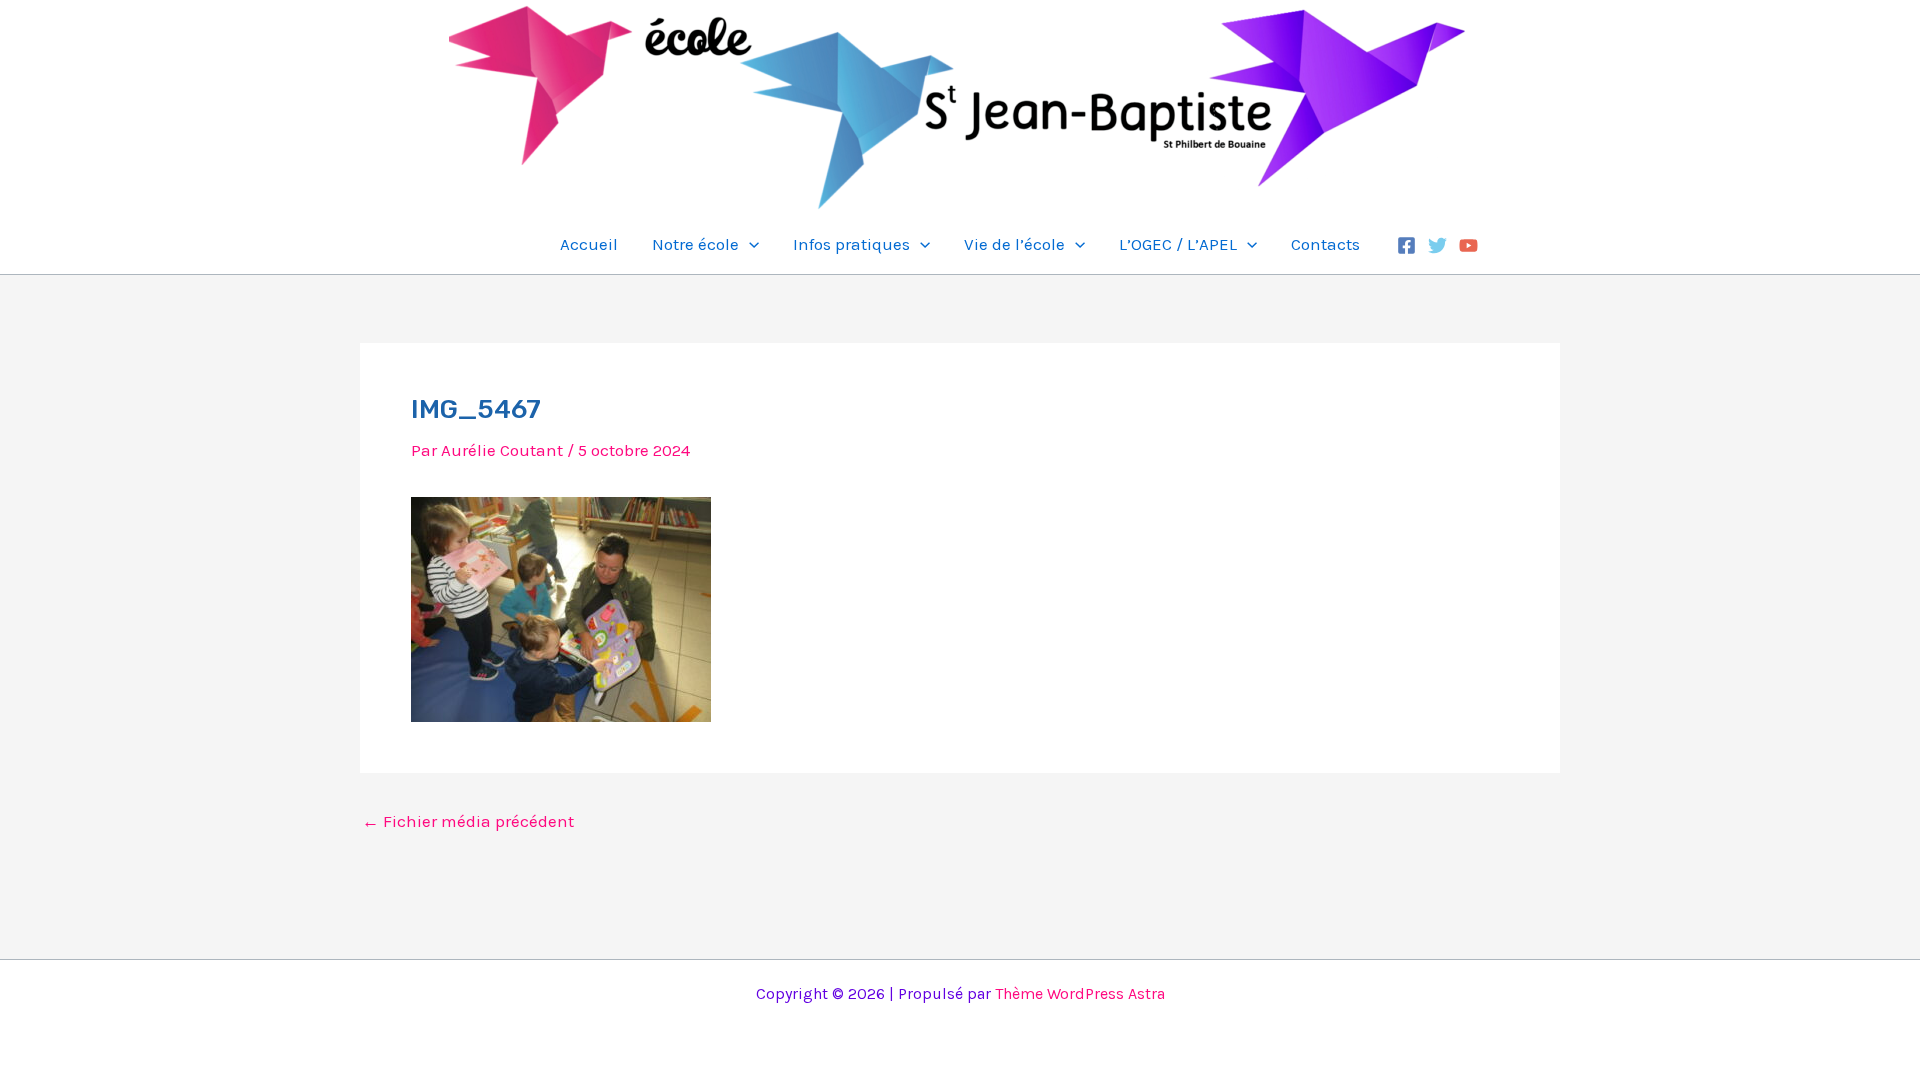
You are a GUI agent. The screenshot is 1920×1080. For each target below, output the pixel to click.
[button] (749, 244)
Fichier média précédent (468, 821)
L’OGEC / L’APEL (1178, 244)
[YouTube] (1468, 245)
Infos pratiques (851, 244)
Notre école (695, 244)
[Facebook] (1406, 245)
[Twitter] (1437, 245)
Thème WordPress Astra (1080, 993)
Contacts (1325, 244)
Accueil (589, 244)
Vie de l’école (1014, 244)
